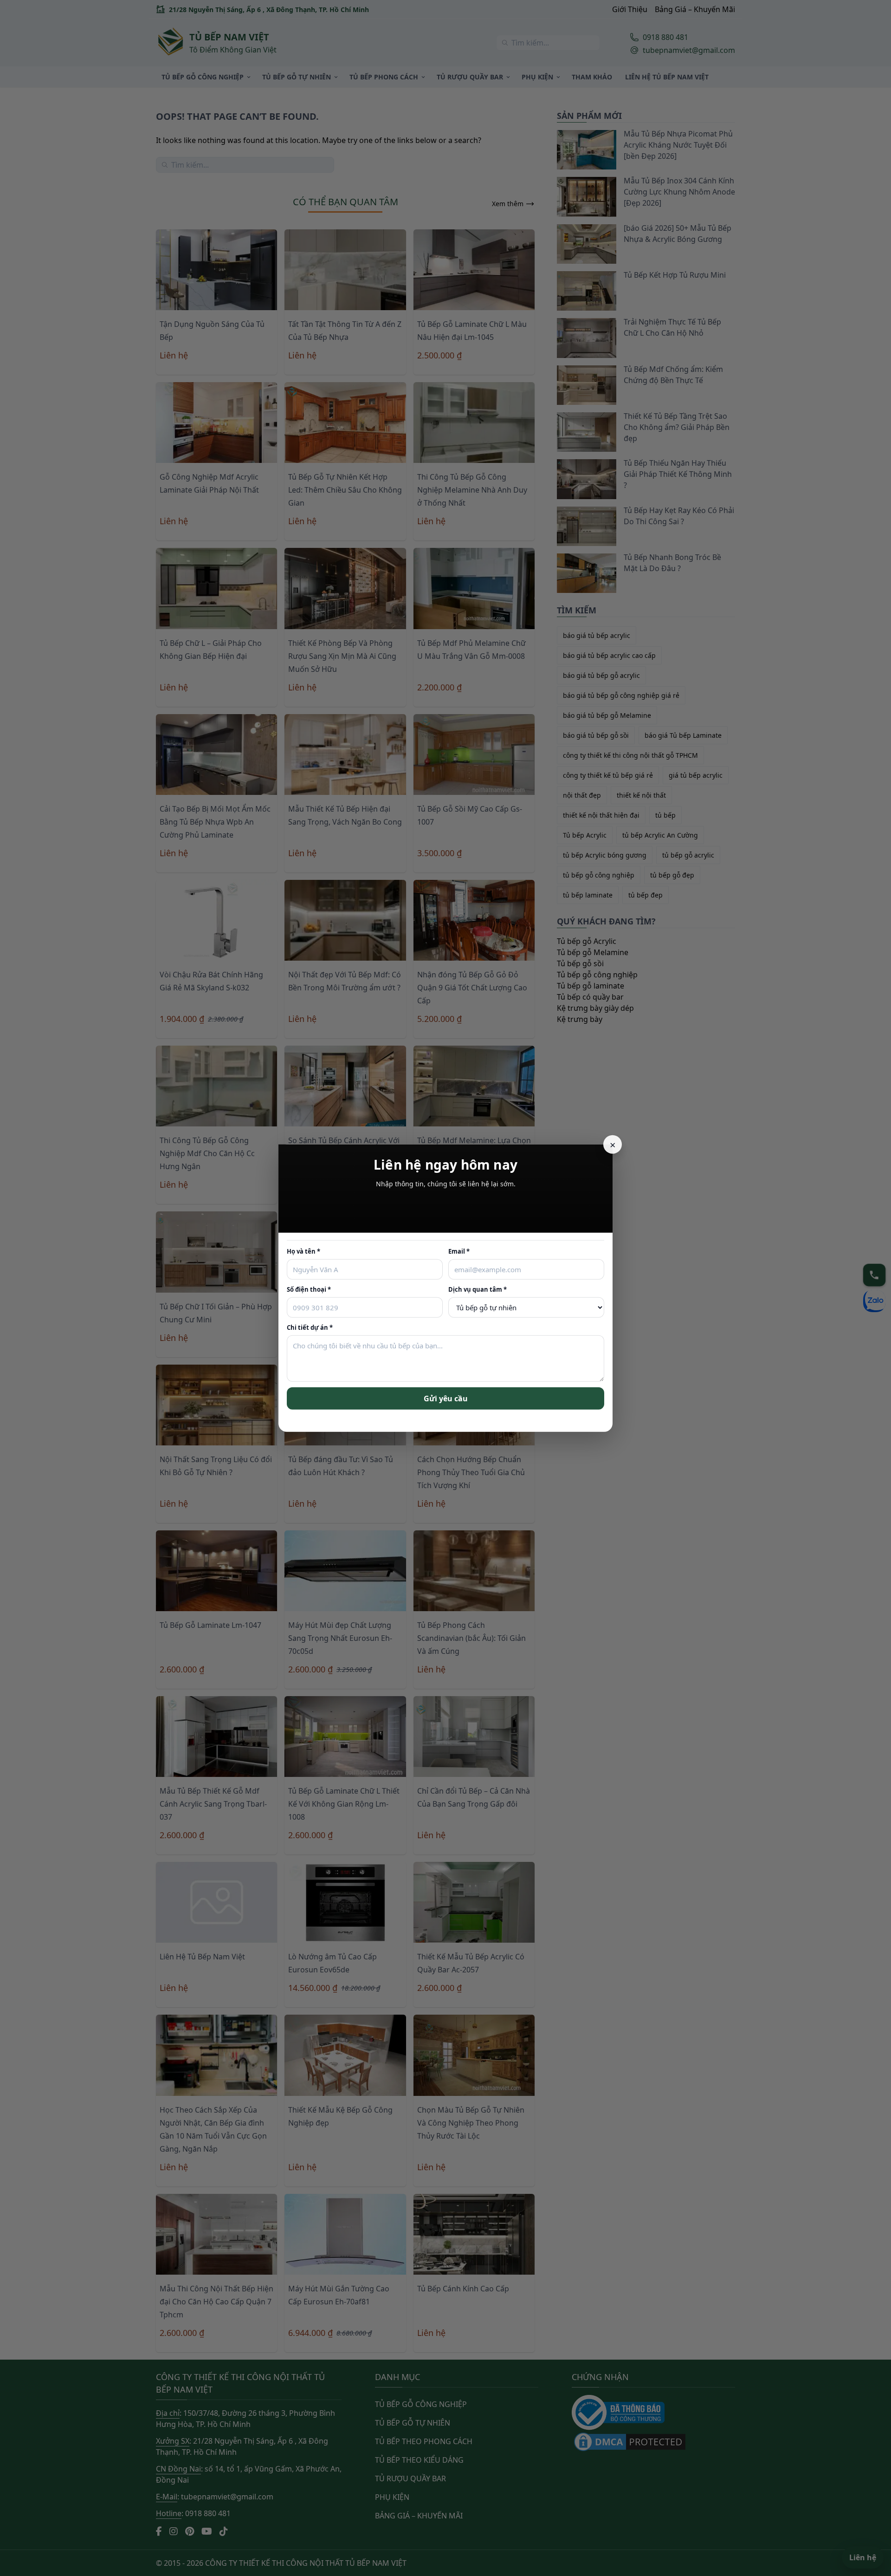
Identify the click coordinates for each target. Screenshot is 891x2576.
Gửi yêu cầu (446, 1398)
